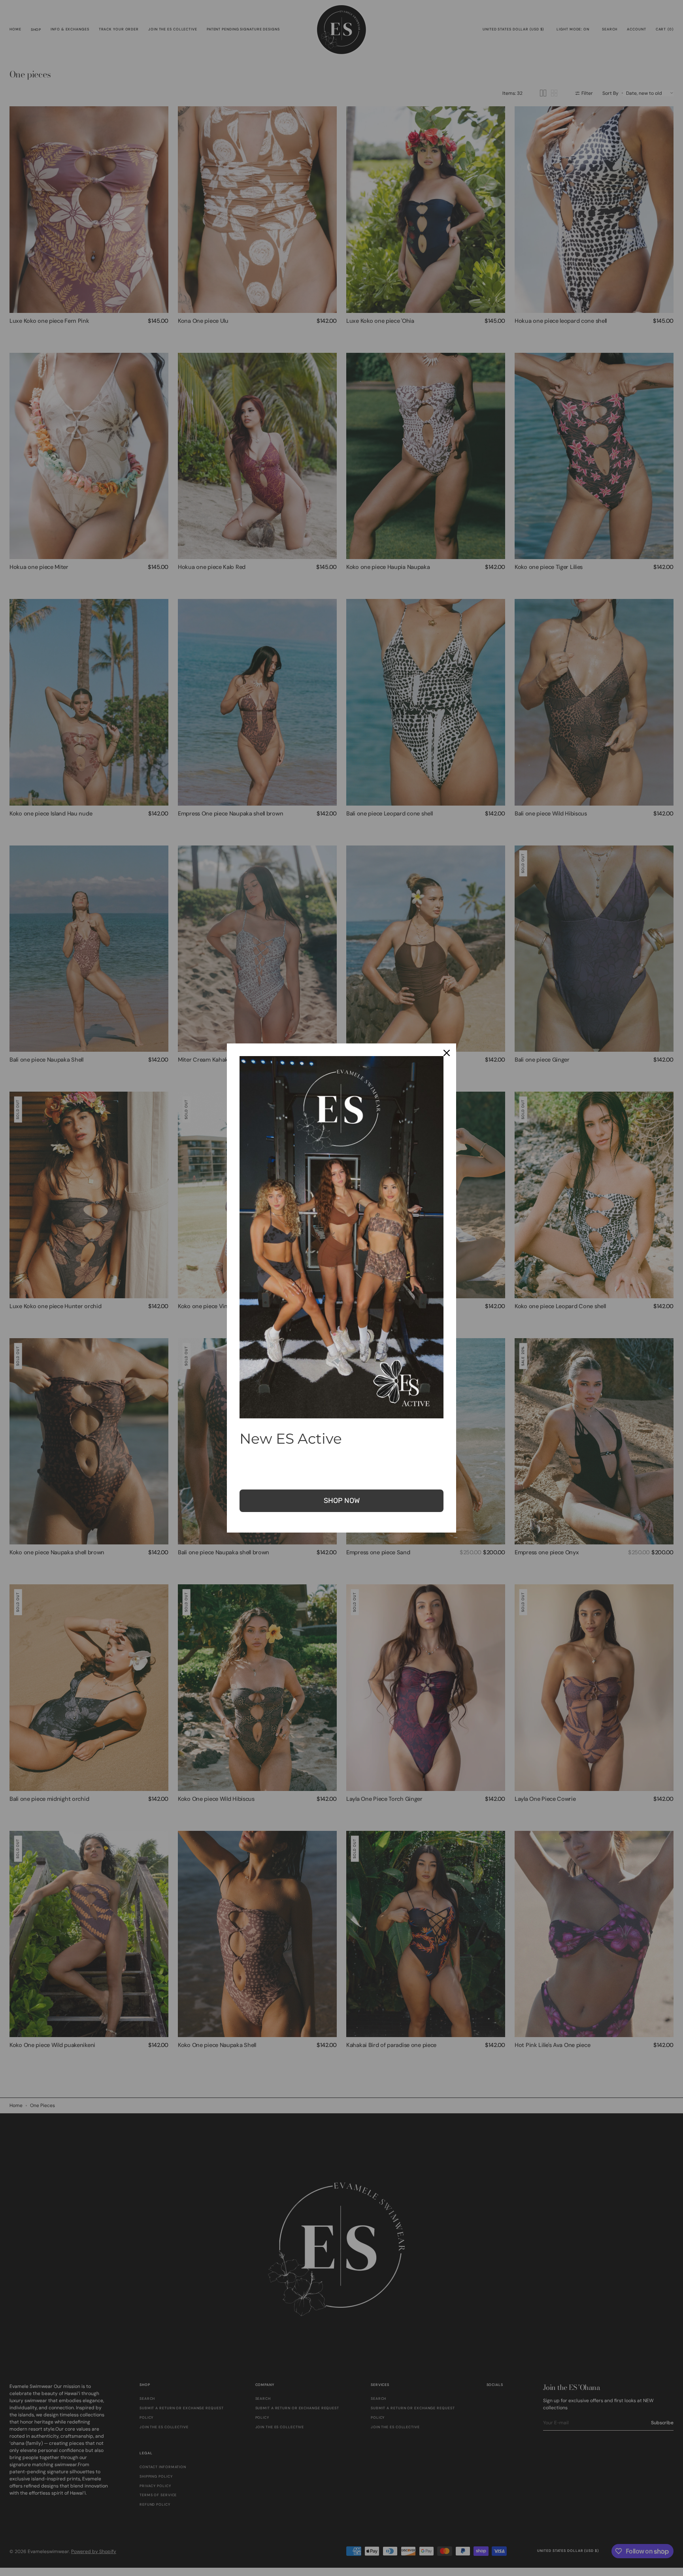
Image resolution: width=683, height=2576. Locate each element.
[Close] (447, 1053)
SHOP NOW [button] (342, 1501)
